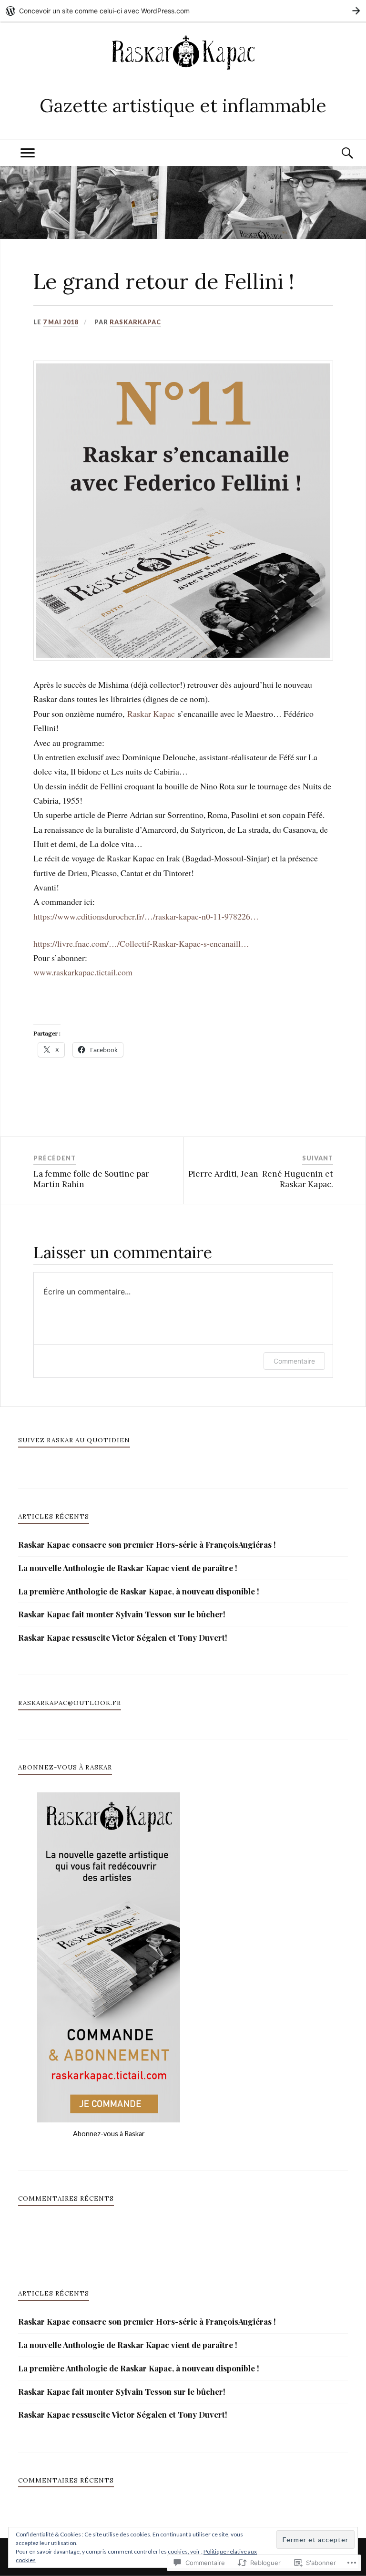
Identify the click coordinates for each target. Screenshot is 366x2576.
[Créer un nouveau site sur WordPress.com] (183, 11)
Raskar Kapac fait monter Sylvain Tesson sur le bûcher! (122, 1614)
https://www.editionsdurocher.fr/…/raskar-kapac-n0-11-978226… (146, 916)
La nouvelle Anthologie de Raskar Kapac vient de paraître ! (128, 1568)
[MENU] (28, 153)
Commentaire (294, 1361)
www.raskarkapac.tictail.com (83, 972)
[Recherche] (338, 153)
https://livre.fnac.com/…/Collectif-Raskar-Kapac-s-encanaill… (141, 943)
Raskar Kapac (151, 714)
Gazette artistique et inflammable (183, 105)
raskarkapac (135, 322)
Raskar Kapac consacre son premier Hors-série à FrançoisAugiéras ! (147, 1544)
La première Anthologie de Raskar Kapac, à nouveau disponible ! (139, 1591)
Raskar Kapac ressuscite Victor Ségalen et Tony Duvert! (123, 1637)
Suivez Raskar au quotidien (74, 1440)
